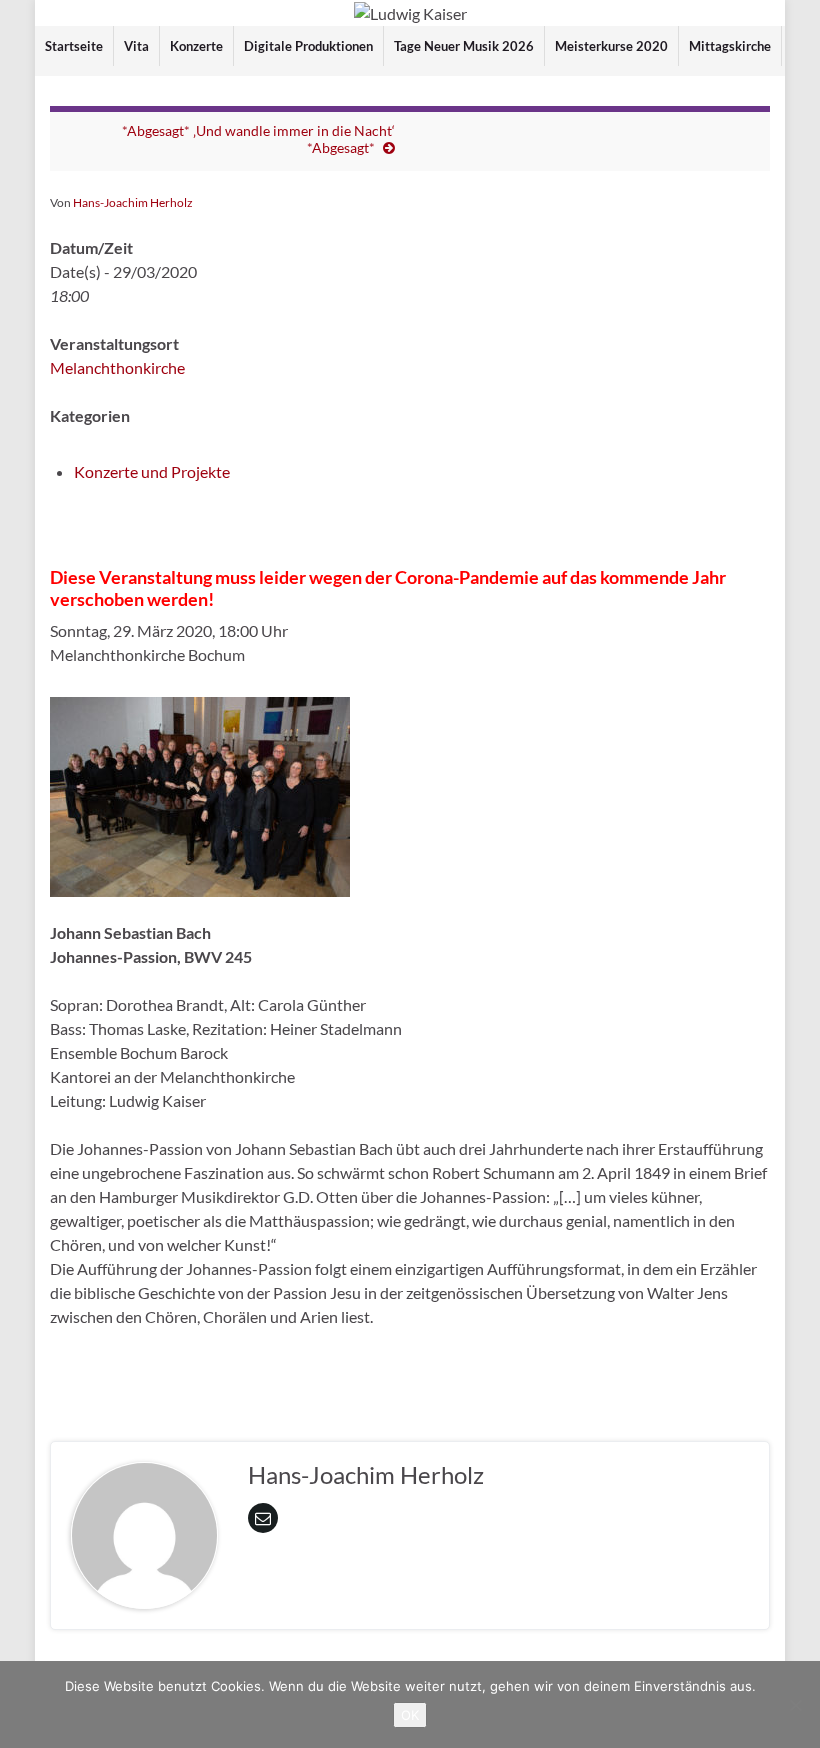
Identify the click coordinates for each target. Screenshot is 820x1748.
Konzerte (196, 46)
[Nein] (795, 1705)
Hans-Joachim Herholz (133, 202)
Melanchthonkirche (117, 367)
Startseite (74, 46)
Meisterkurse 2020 (611, 46)
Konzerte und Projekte (152, 471)
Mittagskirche (730, 46)
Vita (136, 46)
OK (410, 1715)
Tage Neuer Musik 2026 (464, 46)
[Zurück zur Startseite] (410, 13)
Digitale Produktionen (308, 46)
